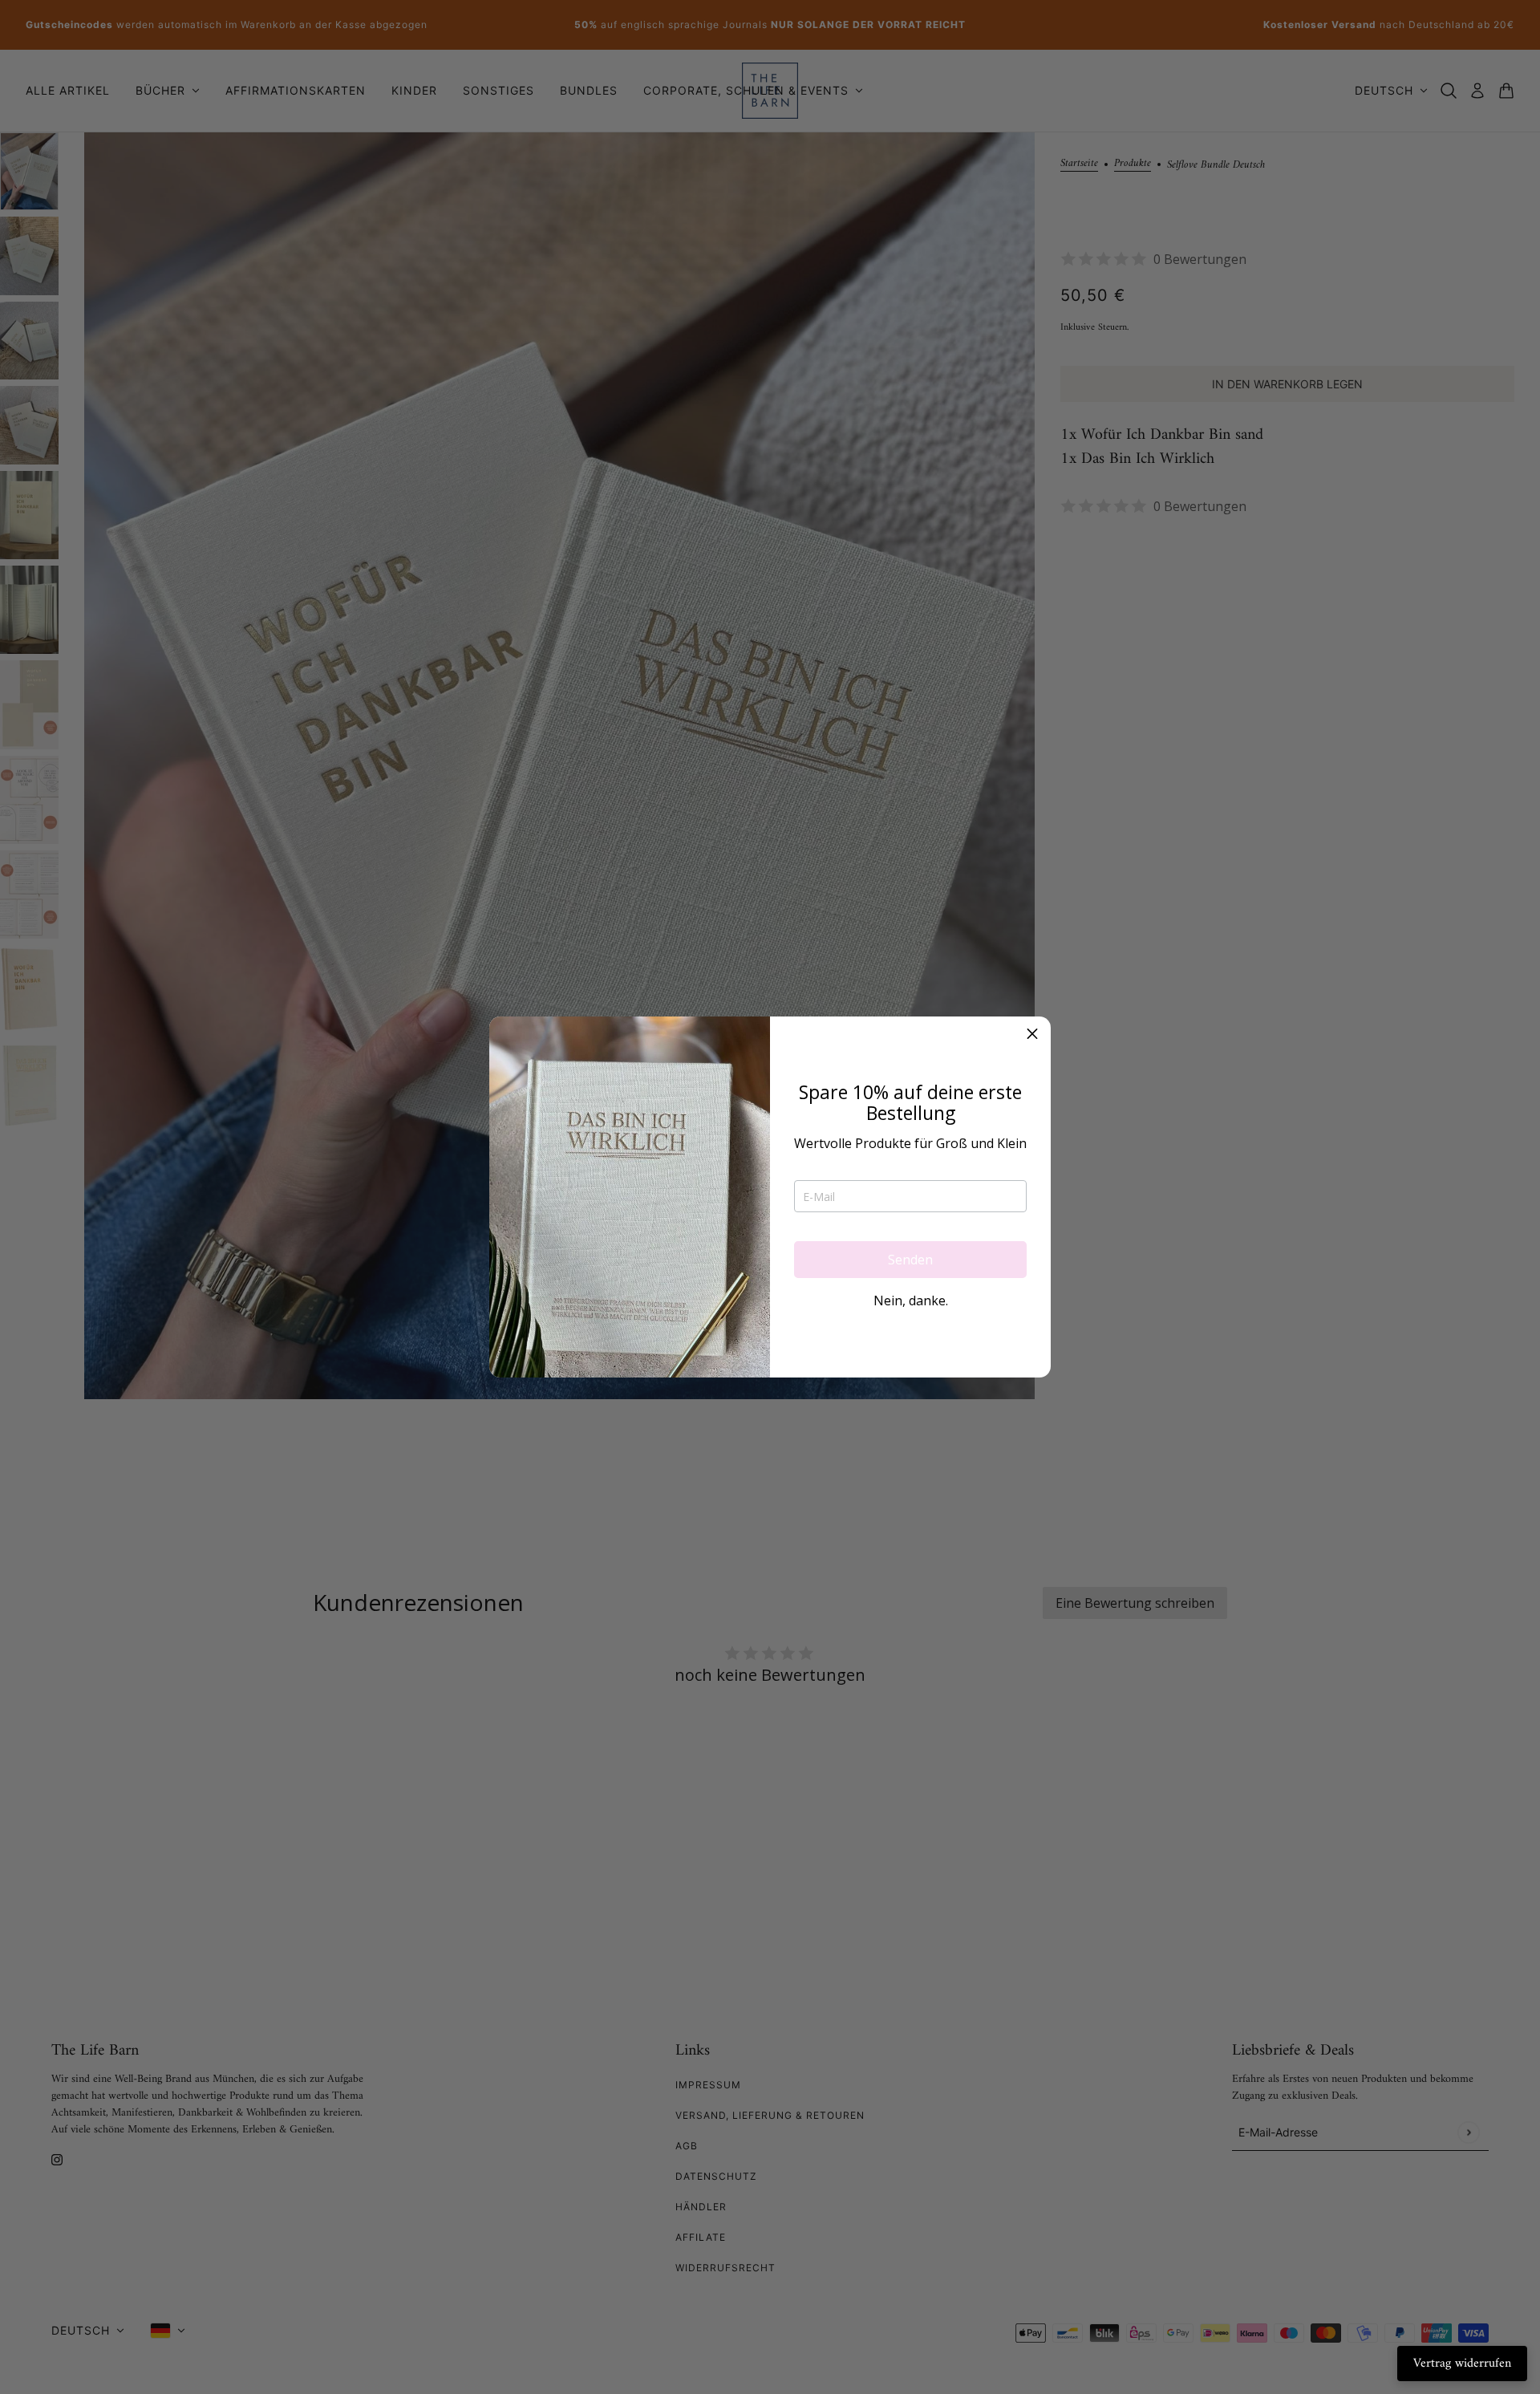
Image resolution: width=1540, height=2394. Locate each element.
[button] (1032, 1035)
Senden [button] (910, 1260)
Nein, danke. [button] (911, 1300)
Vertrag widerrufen (1462, 2364)
